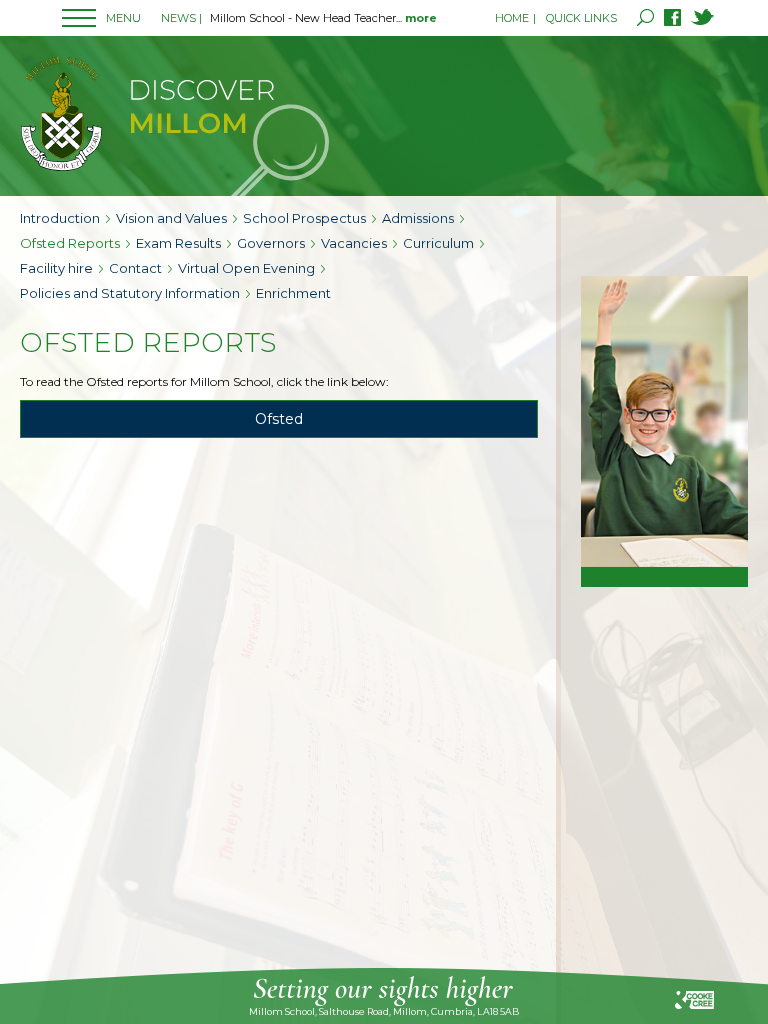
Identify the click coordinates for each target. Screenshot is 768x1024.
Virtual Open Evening (246, 268)
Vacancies (354, 243)
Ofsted (279, 419)
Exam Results (178, 243)
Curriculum (438, 243)
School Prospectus (304, 218)
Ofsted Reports (70, 243)
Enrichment (293, 293)
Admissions (418, 218)
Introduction (60, 218)
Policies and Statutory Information (130, 293)
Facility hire (56, 268)
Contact (135, 268)
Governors (271, 243)
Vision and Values (171, 218)
